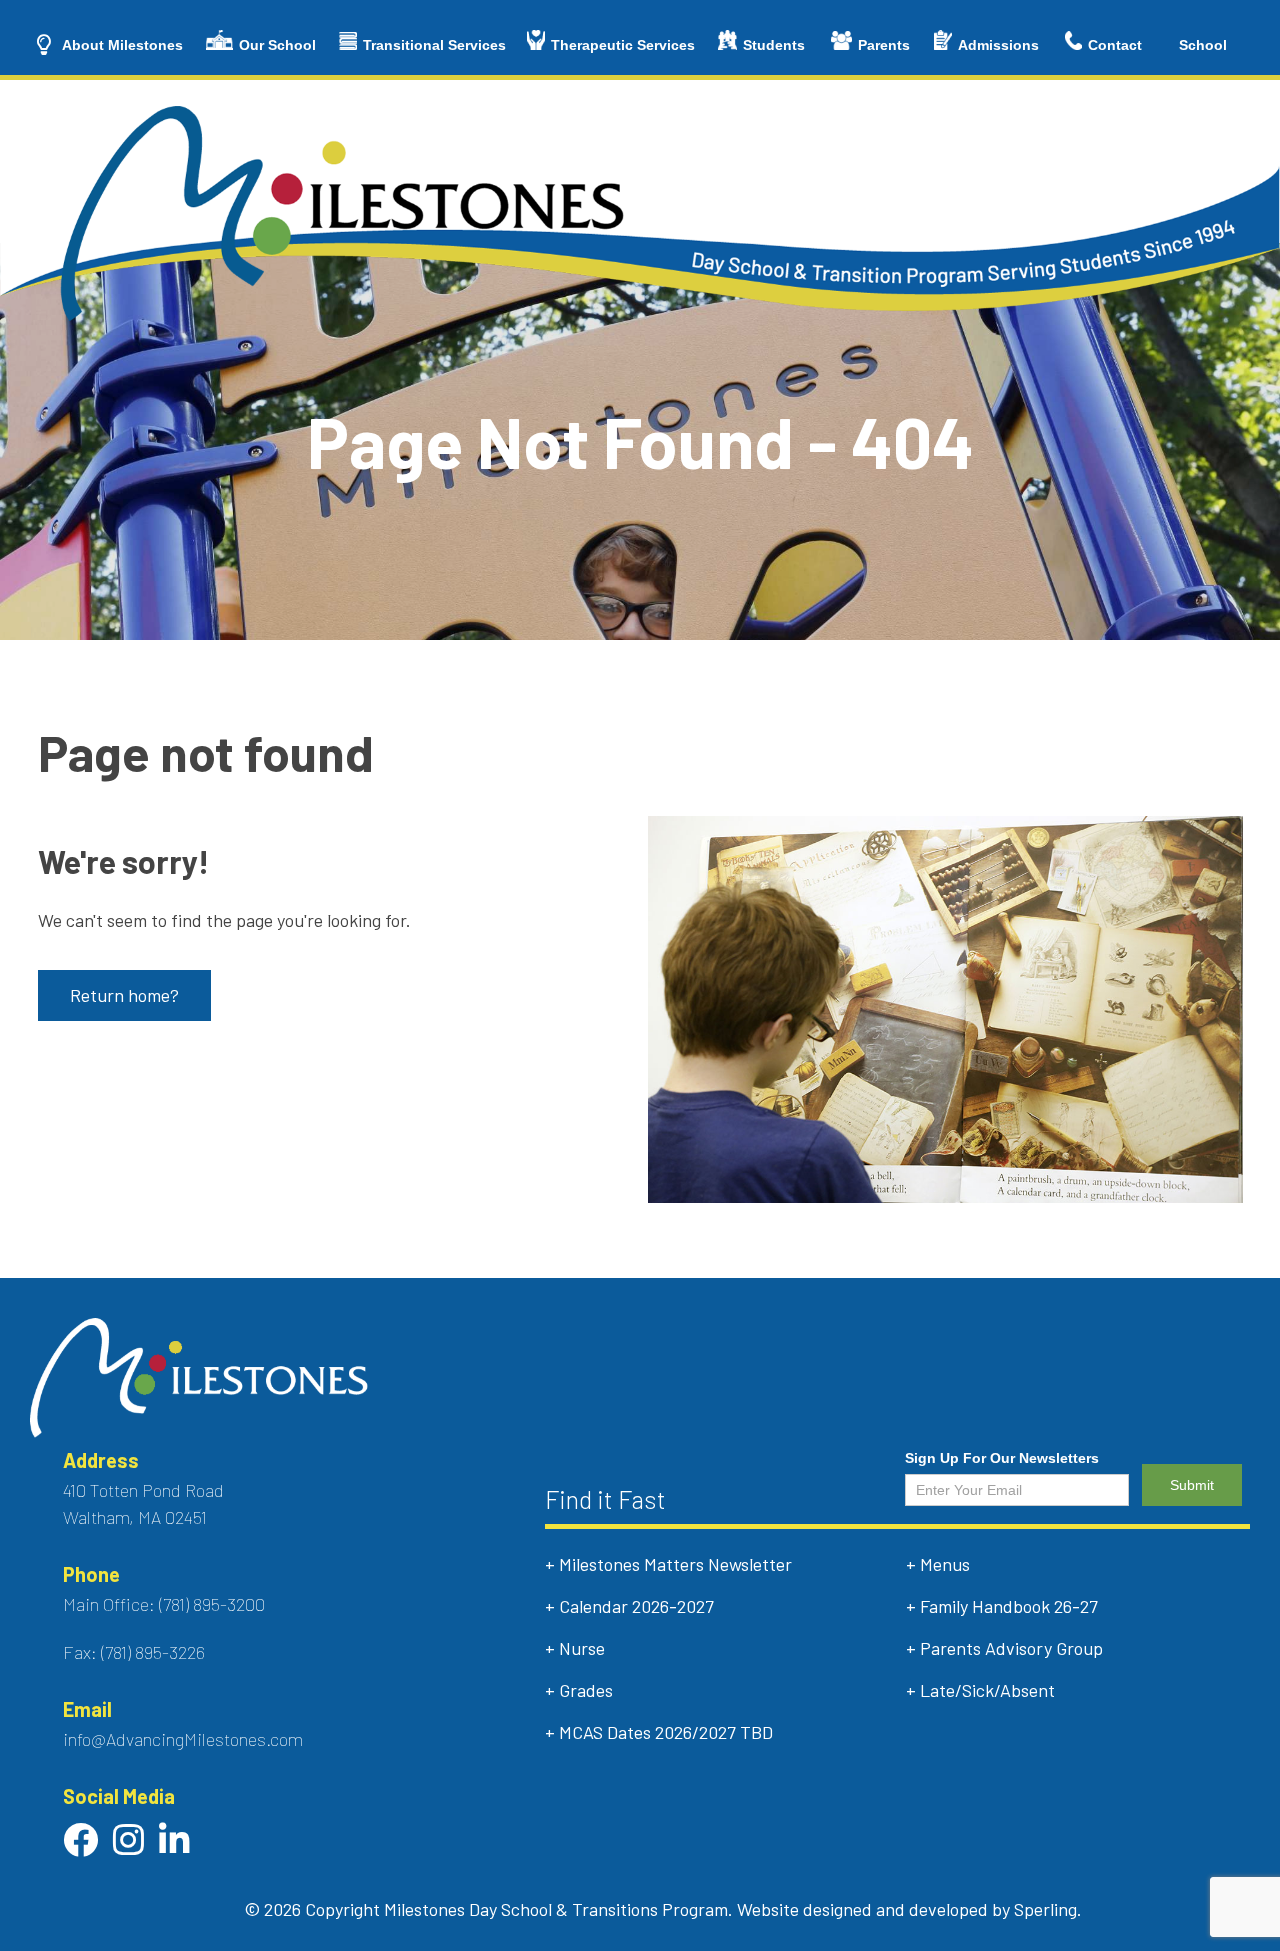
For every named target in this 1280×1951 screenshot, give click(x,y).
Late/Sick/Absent (987, 1690)
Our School (277, 45)
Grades (586, 1690)
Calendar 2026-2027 (636, 1606)
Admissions (998, 45)
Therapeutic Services (623, 45)
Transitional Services (434, 45)
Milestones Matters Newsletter (675, 1564)
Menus (945, 1564)
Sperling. (1048, 1909)
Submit (1192, 1485)
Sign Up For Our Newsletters (1002, 1458)
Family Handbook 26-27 (1009, 1606)
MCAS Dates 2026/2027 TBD (666, 1732)
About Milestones (122, 45)
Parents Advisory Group (1011, 1648)
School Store (1203, 56)
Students (774, 45)
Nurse (582, 1648)
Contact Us (1115, 56)
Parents (884, 45)
